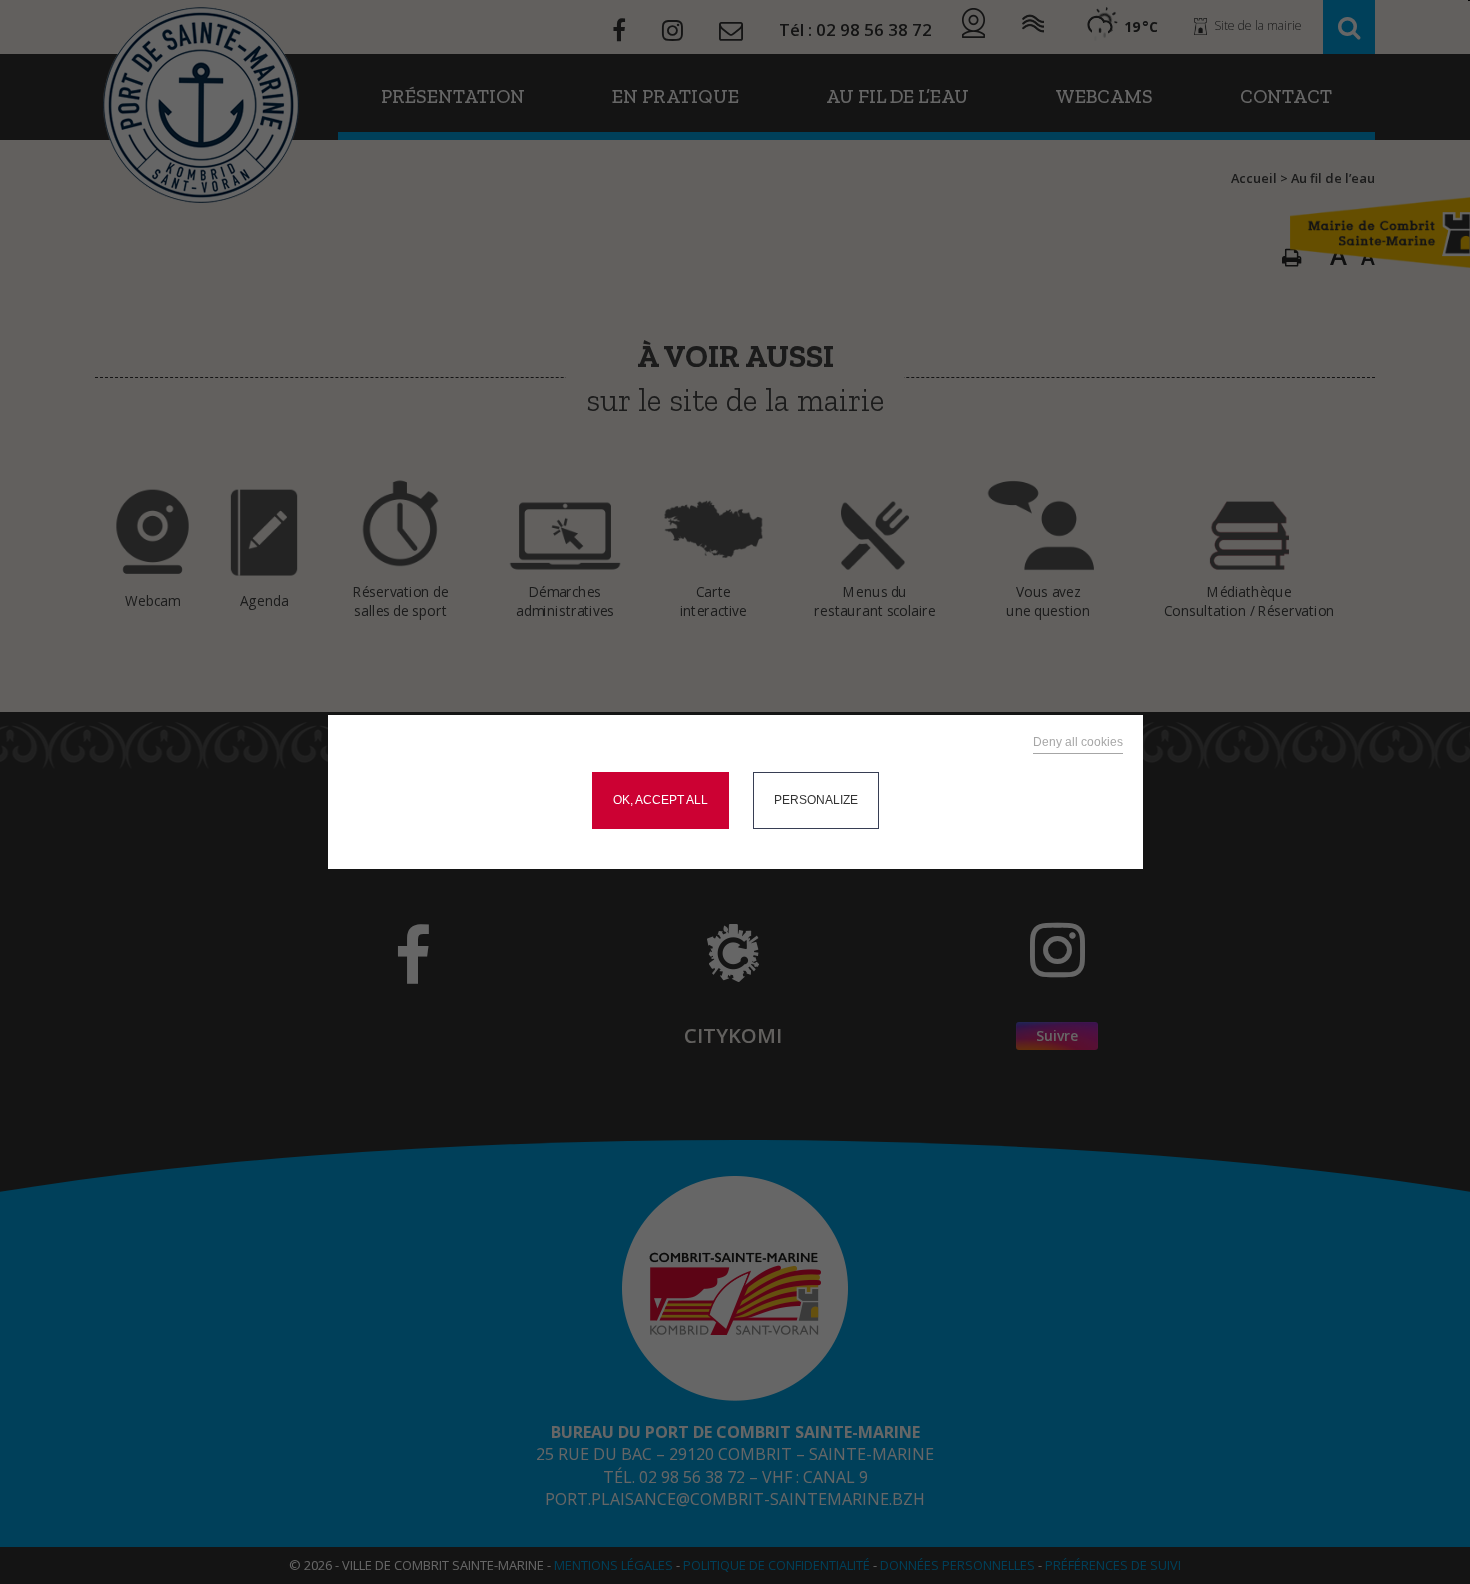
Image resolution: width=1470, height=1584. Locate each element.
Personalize (816, 800)
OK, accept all (660, 800)
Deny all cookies (1078, 742)
